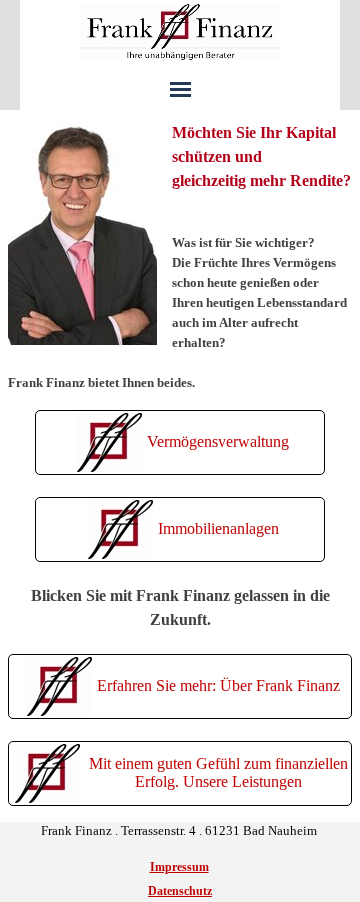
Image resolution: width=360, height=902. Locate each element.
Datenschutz (180, 891)
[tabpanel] (180, 257)
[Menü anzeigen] (180, 89)
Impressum (179, 867)
